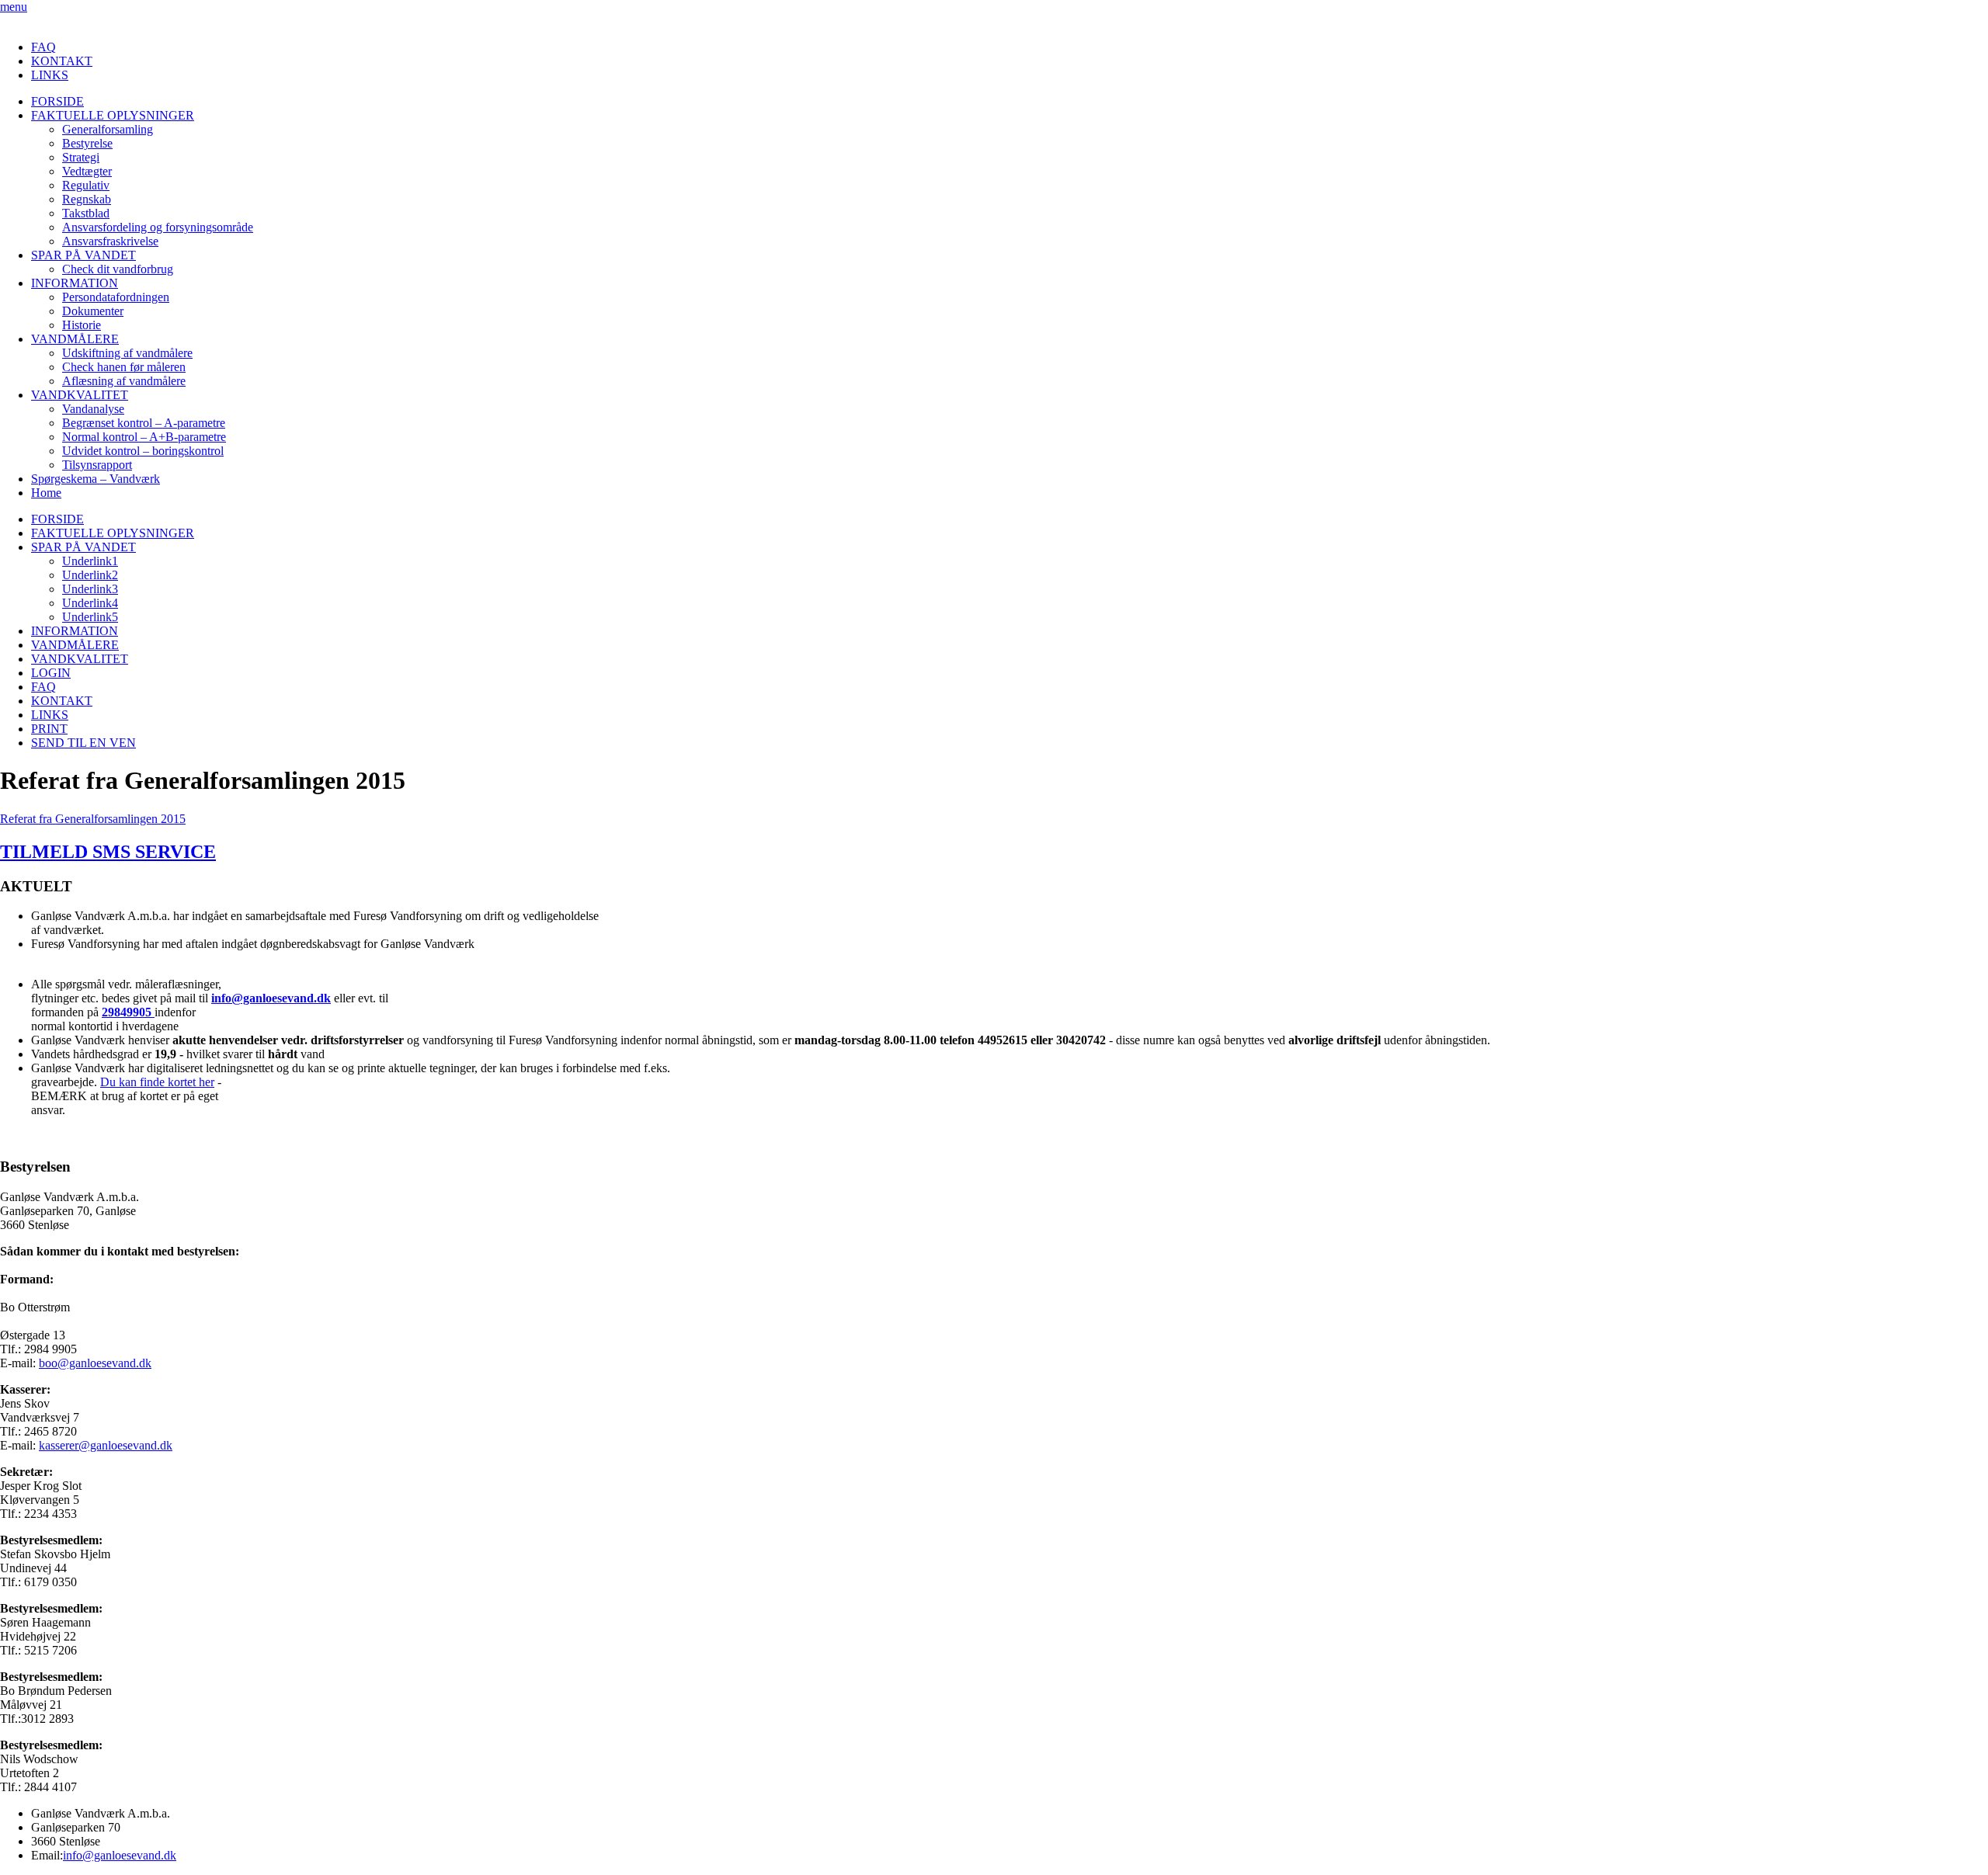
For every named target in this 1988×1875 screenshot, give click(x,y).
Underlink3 (90, 589)
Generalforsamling (108, 129)
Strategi (81, 157)
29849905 (128, 1012)
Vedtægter (87, 171)
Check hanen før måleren (124, 367)
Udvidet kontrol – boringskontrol (143, 451)
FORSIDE (57, 101)
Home (46, 493)
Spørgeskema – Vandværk (96, 479)
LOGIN (51, 673)
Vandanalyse (93, 409)
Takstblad (86, 213)
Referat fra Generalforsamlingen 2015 (93, 819)
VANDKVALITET (80, 395)
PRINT (49, 729)
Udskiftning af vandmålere (127, 353)
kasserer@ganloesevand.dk (106, 1445)
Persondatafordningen (116, 297)
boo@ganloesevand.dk (95, 1363)
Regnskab (87, 199)
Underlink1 (90, 561)
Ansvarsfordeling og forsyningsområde (158, 227)
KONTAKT (62, 61)
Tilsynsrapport (97, 465)
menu (14, 7)
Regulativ (86, 185)
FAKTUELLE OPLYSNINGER (113, 115)
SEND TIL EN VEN (83, 743)
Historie (82, 325)
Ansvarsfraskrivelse (110, 241)
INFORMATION (75, 283)
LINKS (50, 75)
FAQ (43, 47)
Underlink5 (90, 617)
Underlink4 (90, 603)
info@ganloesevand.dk (271, 998)
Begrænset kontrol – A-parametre (144, 423)
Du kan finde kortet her (157, 1082)
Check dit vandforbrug (118, 269)
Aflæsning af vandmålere (124, 381)
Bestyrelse (87, 143)
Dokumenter (93, 311)
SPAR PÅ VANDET (83, 255)
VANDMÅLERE (75, 339)
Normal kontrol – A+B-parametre (144, 437)
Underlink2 (90, 575)
